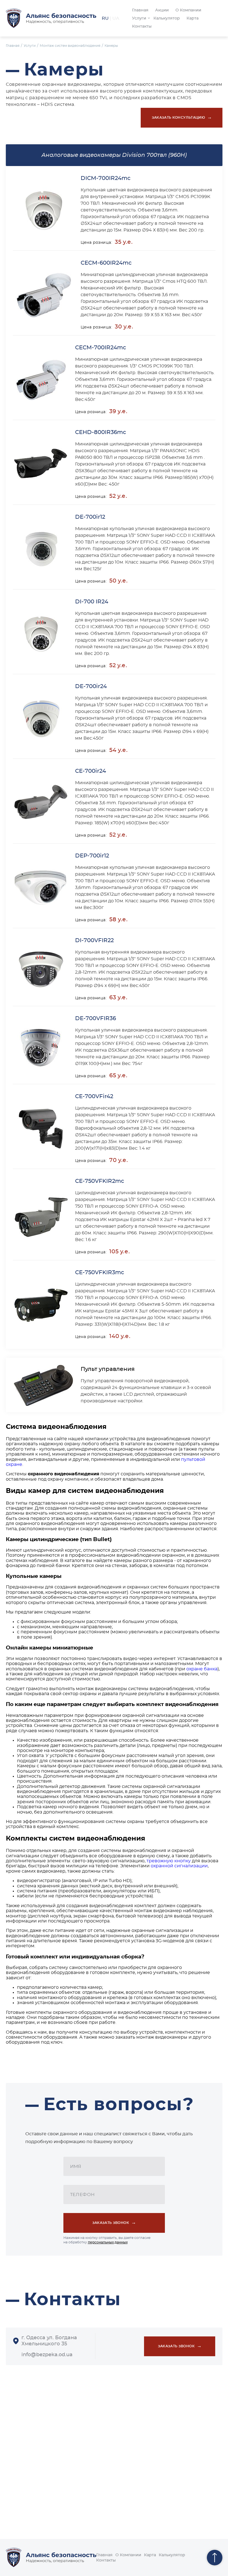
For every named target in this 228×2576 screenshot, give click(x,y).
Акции (162, 10)
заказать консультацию (182, 117)
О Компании (188, 10)
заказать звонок (114, 2222)
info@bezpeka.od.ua (47, 2355)
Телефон (82, 2195)
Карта (193, 18)
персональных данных (108, 2242)
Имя (76, 2166)
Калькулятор (167, 18)
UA (116, 18)
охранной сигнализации (179, 1866)
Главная (140, 10)
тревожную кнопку (168, 1861)
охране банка (202, 1669)
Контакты (142, 26)
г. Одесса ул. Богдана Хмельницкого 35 (49, 2341)
